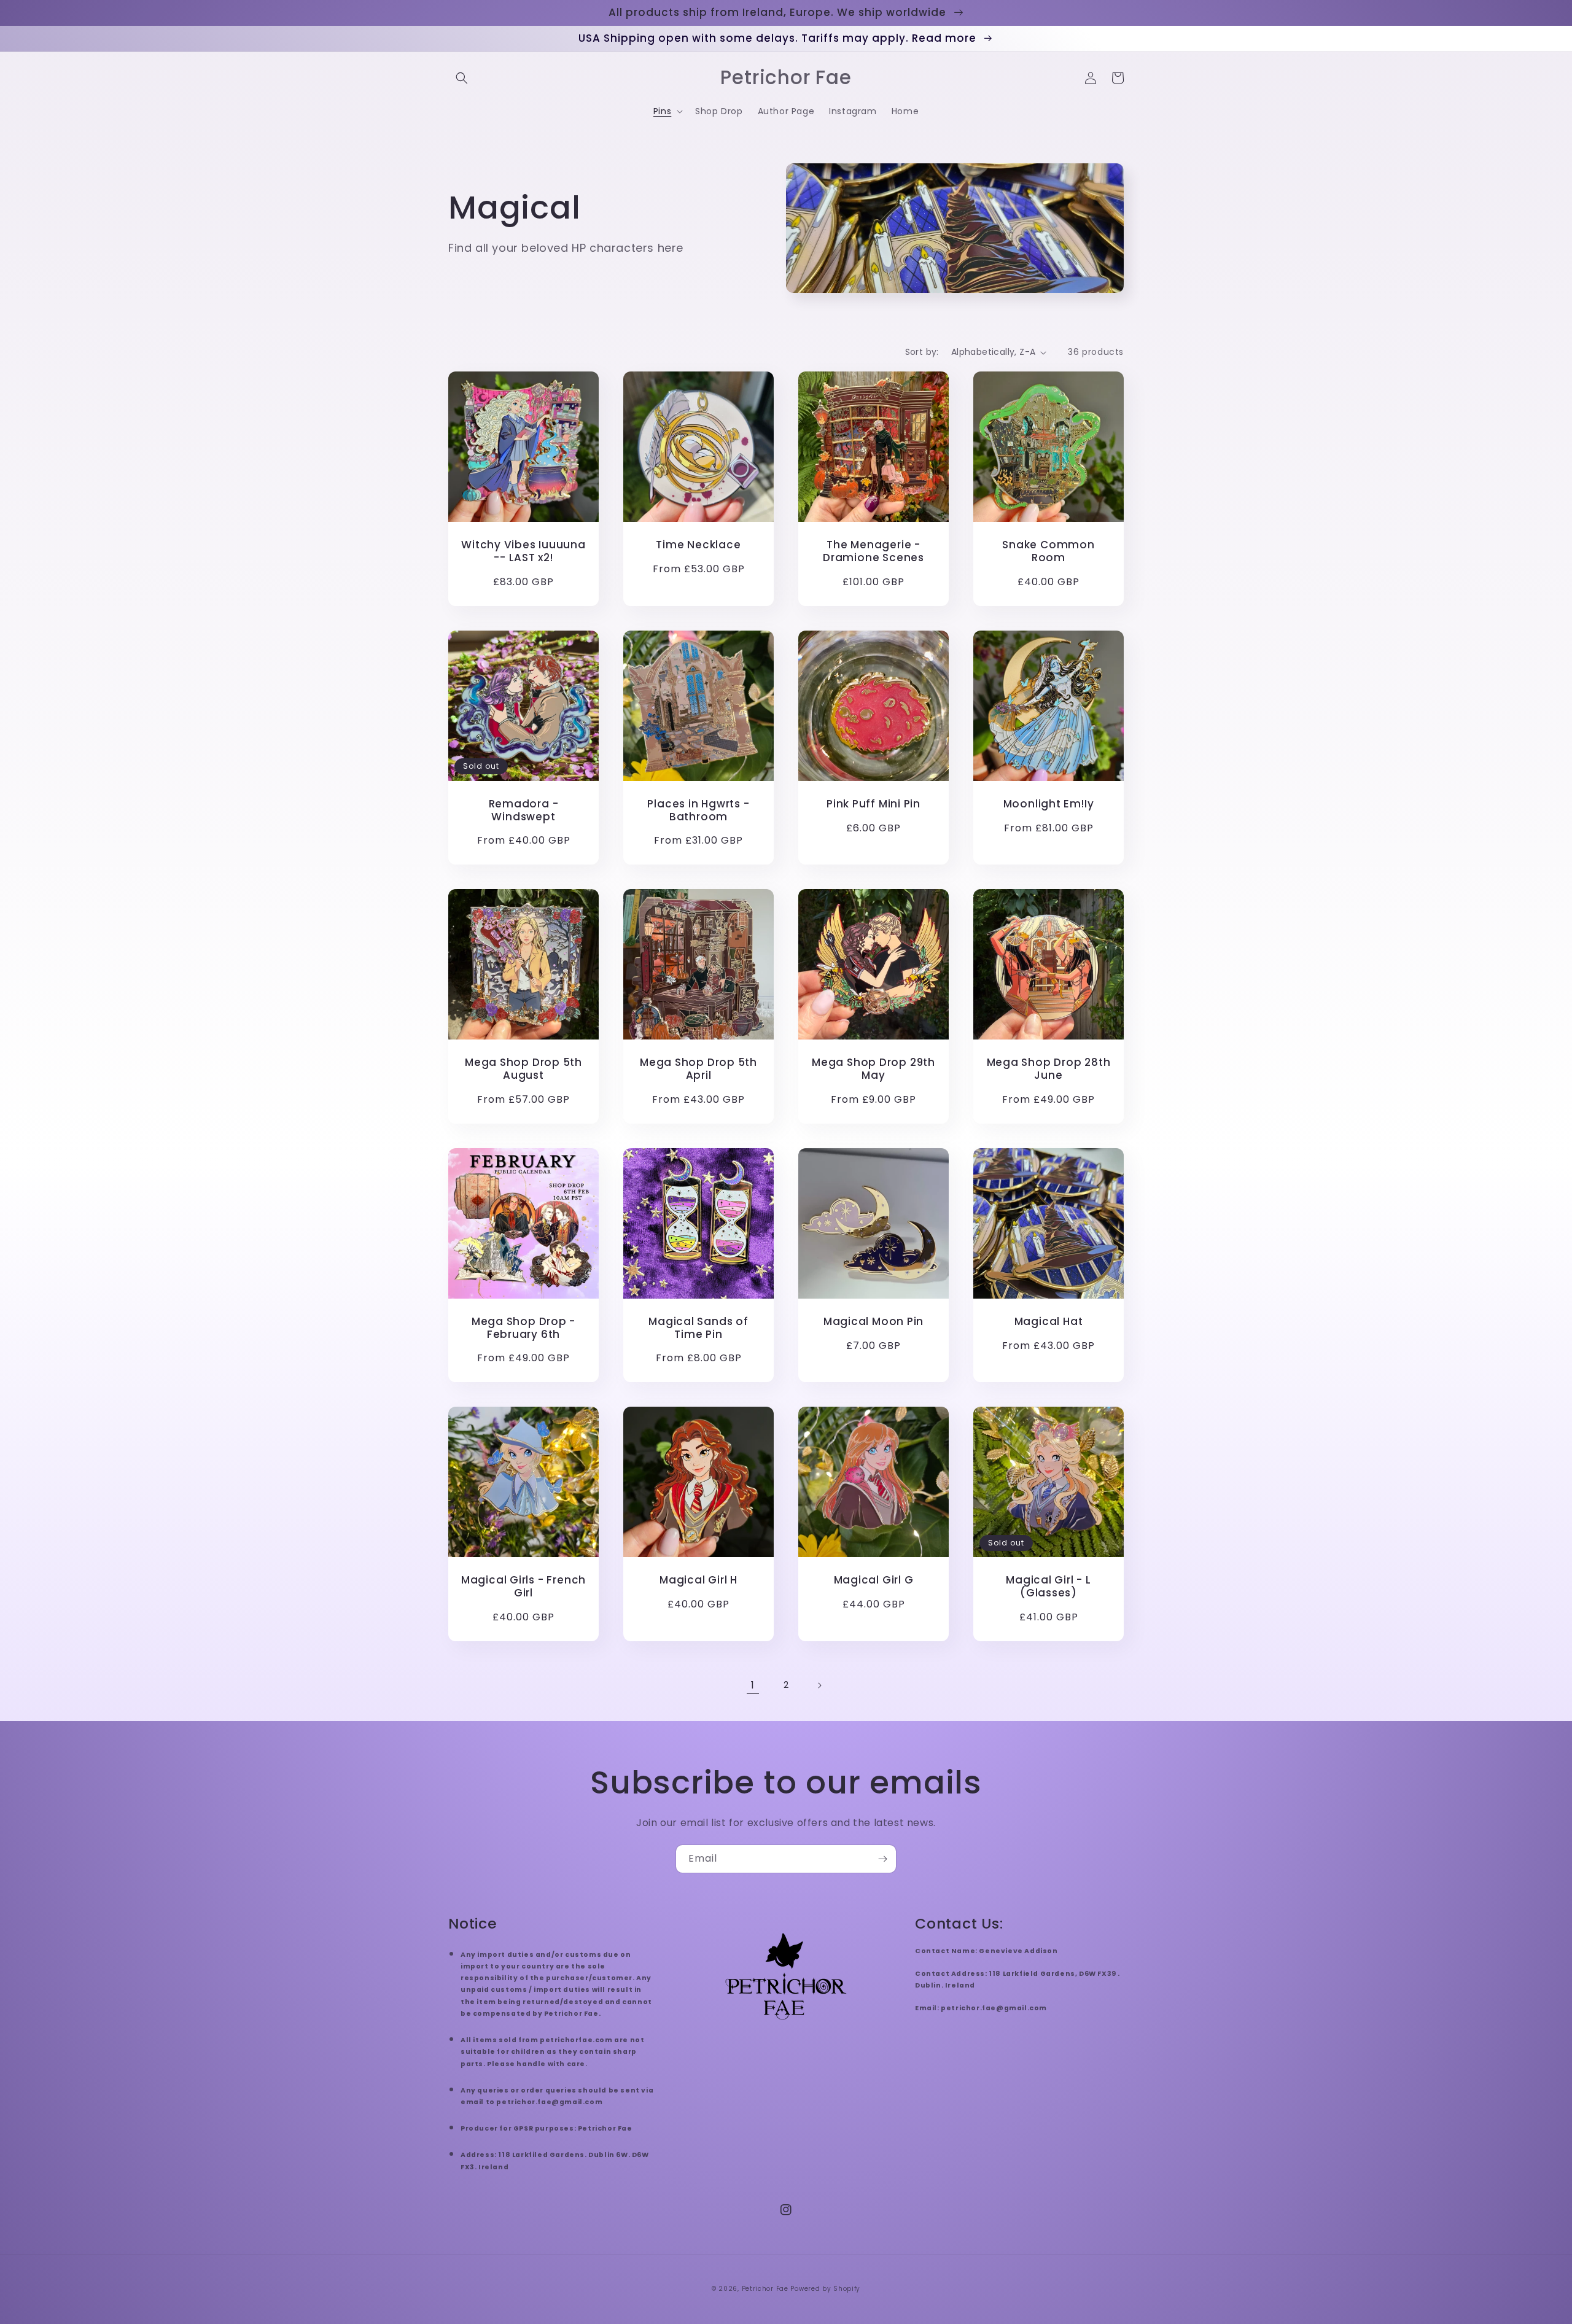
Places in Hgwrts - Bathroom (698, 810)
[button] (462, 78)
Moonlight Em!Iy (1049, 804)
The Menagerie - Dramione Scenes (874, 551)
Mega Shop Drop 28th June (1049, 1069)
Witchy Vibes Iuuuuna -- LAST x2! (523, 551)
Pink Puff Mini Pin (874, 804)
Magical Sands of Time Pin (698, 1328)
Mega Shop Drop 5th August (523, 1069)
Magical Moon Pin (874, 1322)
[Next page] (819, 1685)
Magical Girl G (874, 1580)
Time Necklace (698, 545)
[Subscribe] (882, 1859)
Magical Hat (1049, 1322)
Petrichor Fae (765, 2289)
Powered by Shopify (825, 2289)
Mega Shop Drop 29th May (874, 1069)
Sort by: (922, 352)
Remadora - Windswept (524, 810)
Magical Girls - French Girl (523, 1587)
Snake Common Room (1048, 551)
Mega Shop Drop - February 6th (523, 1328)
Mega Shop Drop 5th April (698, 1069)
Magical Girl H (698, 1580)
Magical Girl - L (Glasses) (1048, 1587)
